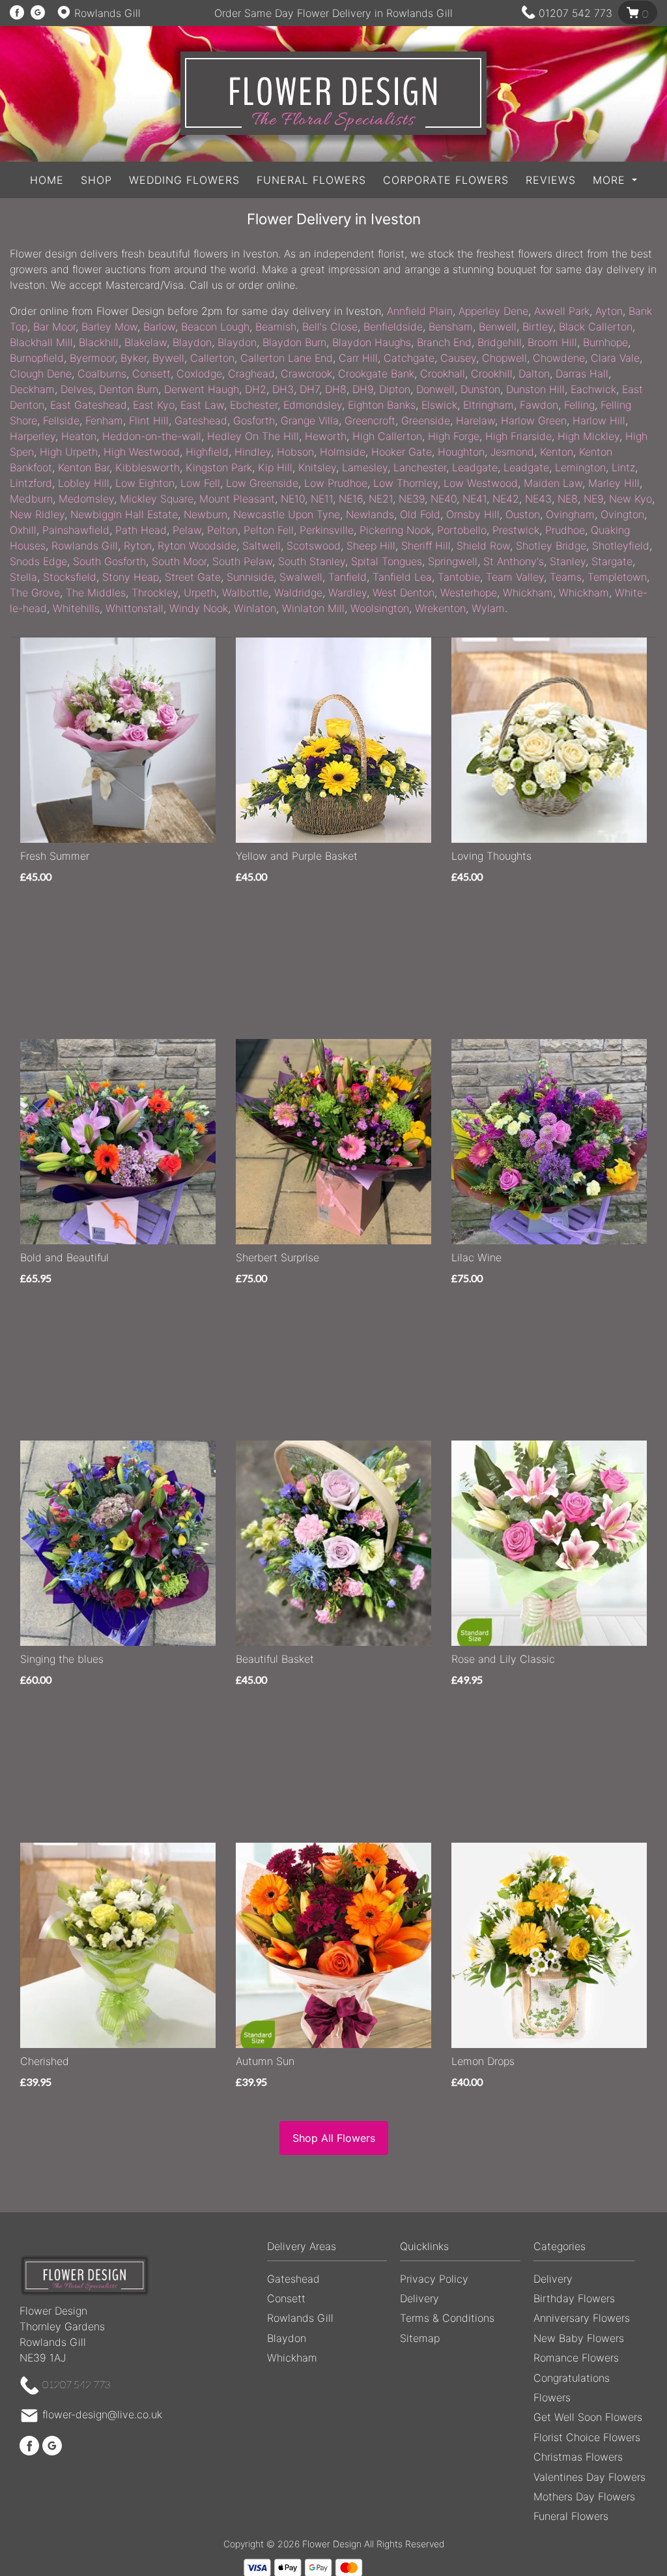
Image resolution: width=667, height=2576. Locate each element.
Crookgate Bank (376, 373)
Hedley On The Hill (253, 436)
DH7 (309, 389)
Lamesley (365, 467)
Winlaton (255, 608)
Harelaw (475, 420)
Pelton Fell (269, 530)
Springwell (453, 561)
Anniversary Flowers (582, 2318)
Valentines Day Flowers (589, 2477)
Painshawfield (76, 530)
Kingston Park (219, 467)
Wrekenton (440, 608)
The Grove (35, 593)
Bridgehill (500, 342)
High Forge (454, 436)
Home (47, 180)
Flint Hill (149, 420)
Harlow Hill (599, 420)
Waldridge (298, 593)
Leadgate (475, 467)
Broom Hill (552, 342)
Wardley (348, 593)
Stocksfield (70, 577)
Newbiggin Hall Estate (124, 514)
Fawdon (539, 405)
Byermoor (92, 358)
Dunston (480, 389)
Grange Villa (310, 420)
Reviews (551, 180)
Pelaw (187, 530)
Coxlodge (199, 373)
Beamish (276, 327)
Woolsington (380, 608)
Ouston (523, 514)
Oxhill (23, 530)
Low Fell (200, 483)
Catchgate (409, 358)
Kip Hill (275, 467)
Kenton (557, 452)
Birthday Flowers (574, 2298)
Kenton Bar (84, 467)
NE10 (293, 499)
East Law (202, 405)
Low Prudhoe (336, 483)
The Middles (96, 593)
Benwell (498, 327)
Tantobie (459, 577)
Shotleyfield (621, 546)
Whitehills (76, 608)
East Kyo (154, 405)
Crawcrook (306, 373)
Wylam (488, 608)
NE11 (322, 499)
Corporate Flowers (446, 180)
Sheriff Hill (426, 546)
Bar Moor (54, 327)
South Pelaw (242, 561)
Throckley (155, 593)
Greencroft (370, 420)
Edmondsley (313, 405)
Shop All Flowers (334, 2138)
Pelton (222, 530)
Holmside (343, 452)
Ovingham (570, 514)
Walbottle (245, 593)
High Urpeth (69, 452)
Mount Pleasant (237, 499)
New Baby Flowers (579, 2338)
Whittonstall (135, 608)
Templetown (617, 577)
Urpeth (200, 593)
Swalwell (301, 577)
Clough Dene (41, 373)
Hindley (253, 452)
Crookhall (443, 373)
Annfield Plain (420, 311)
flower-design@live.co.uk (102, 2414)
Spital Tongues (387, 561)
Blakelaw (146, 342)
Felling (579, 405)
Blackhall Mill (41, 342)
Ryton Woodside (197, 546)
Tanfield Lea (402, 577)
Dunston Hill (535, 389)
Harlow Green (534, 420)
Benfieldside (393, 327)
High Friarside (518, 436)
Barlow (159, 327)
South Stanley (312, 561)
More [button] (611, 180)
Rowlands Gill (85, 546)
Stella (23, 577)
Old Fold (420, 514)
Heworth (326, 436)
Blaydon (192, 342)
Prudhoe (565, 530)
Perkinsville (327, 530)
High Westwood (142, 452)
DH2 (256, 389)
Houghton (461, 452)
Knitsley (317, 467)
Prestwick (516, 530)
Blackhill (99, 342)
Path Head (141, 530)
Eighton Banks (382, 405)
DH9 (363, 389)
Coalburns (102, 373)
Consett (151, 373)
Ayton (609, 311)
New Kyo (631, 499)
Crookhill (492, 373)
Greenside (426, 420)
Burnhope (605, 342)
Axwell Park (562, 311)
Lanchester (420, 467)
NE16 (351, 499)
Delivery (419, 2298)
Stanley (568, 561)
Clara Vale (615, 358)
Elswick (439, 405)
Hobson (295, 452)
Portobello (462, 530)
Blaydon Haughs (372, 342)
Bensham (451, 327)
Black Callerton (596, 327)
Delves (77, 389)
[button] (334, 2250)
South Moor (179, 561)
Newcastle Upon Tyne (287, 514)
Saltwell (262, 546)
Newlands (370, 514)
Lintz (623, 467)
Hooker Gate (402, 452)
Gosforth (254, 420)
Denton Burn (129, 389)
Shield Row (483, 546)
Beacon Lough (215, 327)
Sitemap (420, 2338)
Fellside (61, 420)
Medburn (31, 499)
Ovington (622, 514)
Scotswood (314, 546)
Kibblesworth (148, 467)
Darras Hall (582, 373)
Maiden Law (553, 483)
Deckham (32, 389)
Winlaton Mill (313, 608)
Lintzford (31, 483)
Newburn (206, 514)
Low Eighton (145, 483)
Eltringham (489, 405)
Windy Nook (199, 608)
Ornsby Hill (473, 514)
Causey (458, 358)
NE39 (412, 499)
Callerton (212, 358)
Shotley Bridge (551, 546)
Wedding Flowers (184, 180)
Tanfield (348, 577)
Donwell (435, 389)
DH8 (336, 389)
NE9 (593, 499)
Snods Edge (38, 561)
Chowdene (559, 358)
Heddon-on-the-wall (152, 436)
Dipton (395, 389)
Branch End (444, 342)
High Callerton (387, 436)
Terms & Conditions (447, 2318)
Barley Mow (109, 327)
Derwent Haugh (202, 389)
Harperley (33, 436)
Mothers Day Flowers (584, 2496)
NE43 (538, 499)
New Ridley (37, 514)
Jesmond (512, 452)
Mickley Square (157, 499)
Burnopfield (37, 358)
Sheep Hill (371, 546)
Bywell (168, 358)
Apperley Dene (493, 311)
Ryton (138, 546)
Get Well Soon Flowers (588, 2417)
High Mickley (589, 436)
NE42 (506, 499)
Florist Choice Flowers (587, 2437)
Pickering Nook (395, 530)
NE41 (475, 499)
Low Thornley (405, 483)
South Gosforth (109, 561)
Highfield (207, 452)
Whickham (528, 593)
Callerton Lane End (287, 358)
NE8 (568, 499)
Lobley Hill (84, 483)
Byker (134, 358)
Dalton (534, 373)
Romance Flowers (576, 2358)
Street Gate (193, 577)
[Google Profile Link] (38, 13)
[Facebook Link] (17, 13)
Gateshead (201, 420)
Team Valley (515, 577)
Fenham (104, 420)
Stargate (612, 561)
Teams (566, 577)
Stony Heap (131, 577)
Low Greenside (262, 483)
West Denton (404, 593)
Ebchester (254, 405)
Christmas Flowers (578, 2457)
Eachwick (593, 389)
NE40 (444, 499)
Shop (96, 180)
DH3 (283, 389)
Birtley (538, 327)
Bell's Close (330, 327)
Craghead (251, 373)
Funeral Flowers (311, 180)
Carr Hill (358, 358)
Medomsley (86, 499)
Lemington (580, 467)
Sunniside (250, 577)
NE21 (381, 499)
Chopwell (504, 358)
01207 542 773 (575, 13)
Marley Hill (614, 483)
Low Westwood (481, 483)
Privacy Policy (434, 2279)
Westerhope (469, 593)
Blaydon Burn (294, 342)
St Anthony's (514, 561)
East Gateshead (89, 405)
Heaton (79, 436)
